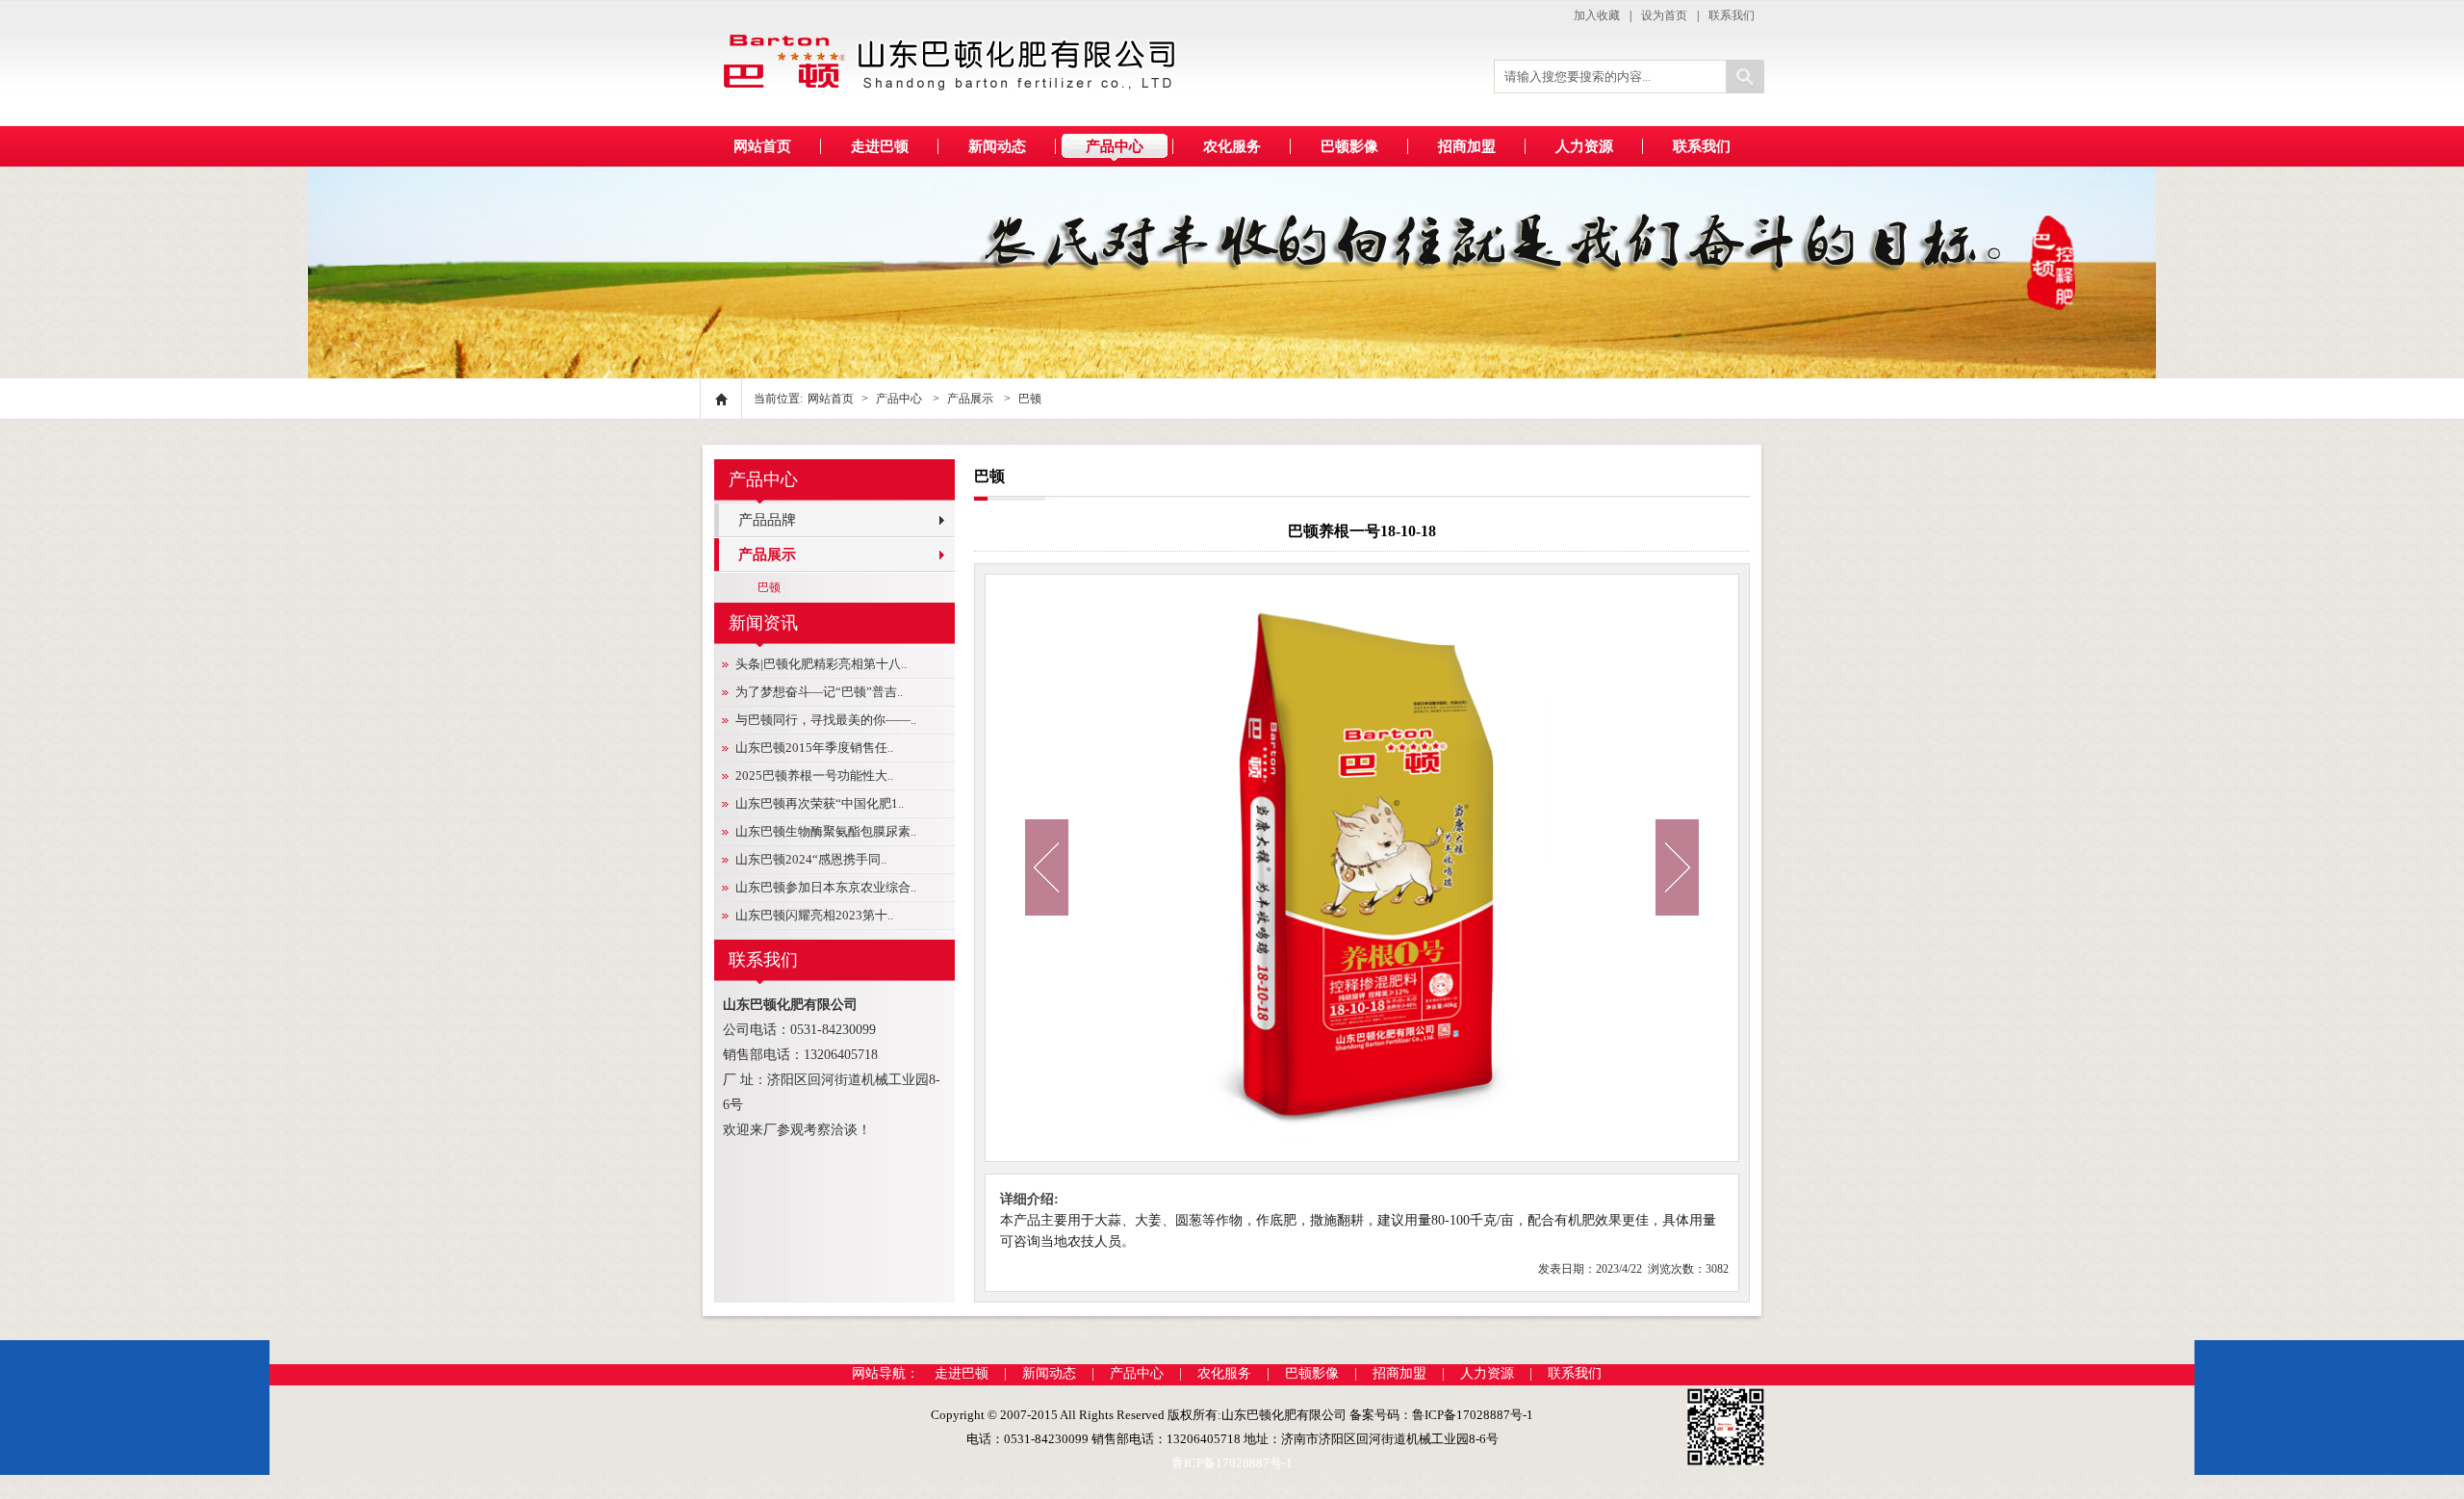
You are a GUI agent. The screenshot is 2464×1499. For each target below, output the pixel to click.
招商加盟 (1399, 1373)
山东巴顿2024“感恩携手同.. (811, 859)
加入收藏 (1597, 15)
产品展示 (970, 399)
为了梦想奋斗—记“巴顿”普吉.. (819, 692)
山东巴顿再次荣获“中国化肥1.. (820, 803)
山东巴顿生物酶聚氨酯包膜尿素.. (826, 831)
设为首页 (1664, 15)
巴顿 (1030, 399)
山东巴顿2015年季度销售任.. (814, 748)
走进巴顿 (962, 1373)
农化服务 (1224, 1373)
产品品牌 (767, 520)
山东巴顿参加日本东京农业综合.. (826, 887)
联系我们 (1732, 15)
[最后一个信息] (1677, 912)
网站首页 (762, 146)
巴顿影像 (1312, 1373)
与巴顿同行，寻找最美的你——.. (826, 720)
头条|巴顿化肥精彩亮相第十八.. (821, 664)
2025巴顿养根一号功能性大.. (814, 775)
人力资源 (1487, 1373)
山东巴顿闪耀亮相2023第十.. (814, 915)
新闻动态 (1049, 1373)
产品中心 (899, 399)
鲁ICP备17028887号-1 (1232, 1463)
